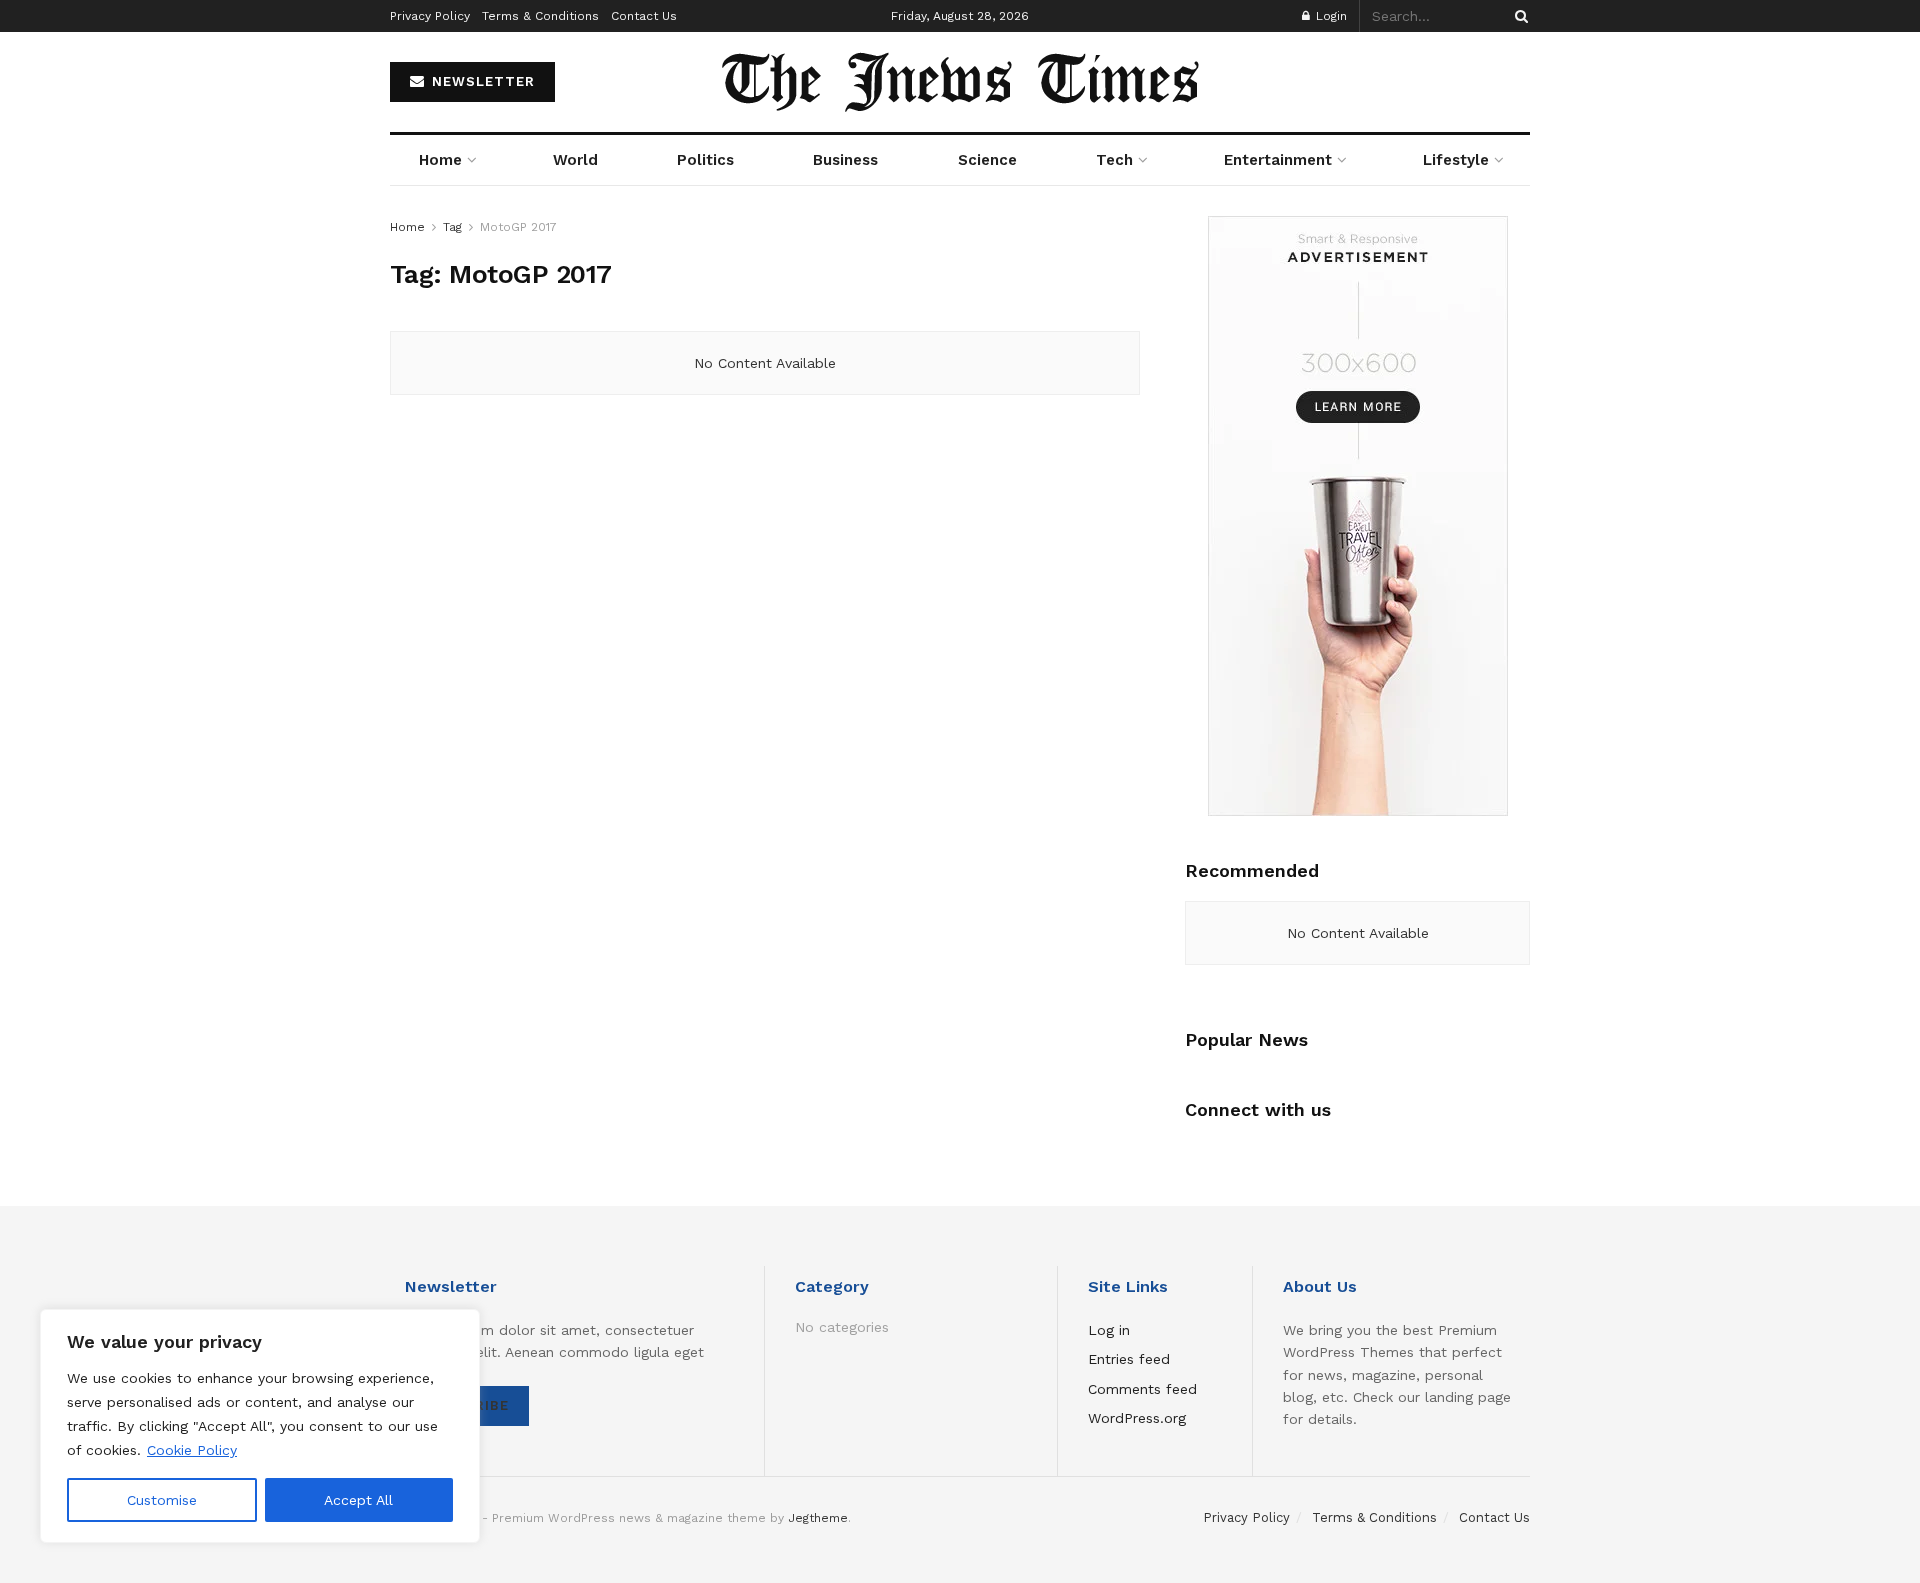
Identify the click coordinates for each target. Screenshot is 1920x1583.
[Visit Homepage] (960, 82)
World (575, 160)
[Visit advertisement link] (1357, 516)
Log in (1109, 1330)
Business (845, 160)
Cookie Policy (192, 1450)
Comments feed (1142, 1389)
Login (1329, 16)
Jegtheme (818, 1518)
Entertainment (1278, 160)
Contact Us (644, 16)
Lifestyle (1456, 160)
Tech (1114, 160)
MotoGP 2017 (518, 227)
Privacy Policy (430, 16)
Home (440, 160)
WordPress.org (1137, 1418)
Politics (705, 160)
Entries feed (1129, 1359)
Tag (452, 227)
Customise (162, 1500)
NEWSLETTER (481, 81)
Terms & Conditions (540, 16)
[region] (260, 1426)
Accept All (358, 1500)
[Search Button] (1518, 16)
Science (987, 160)
